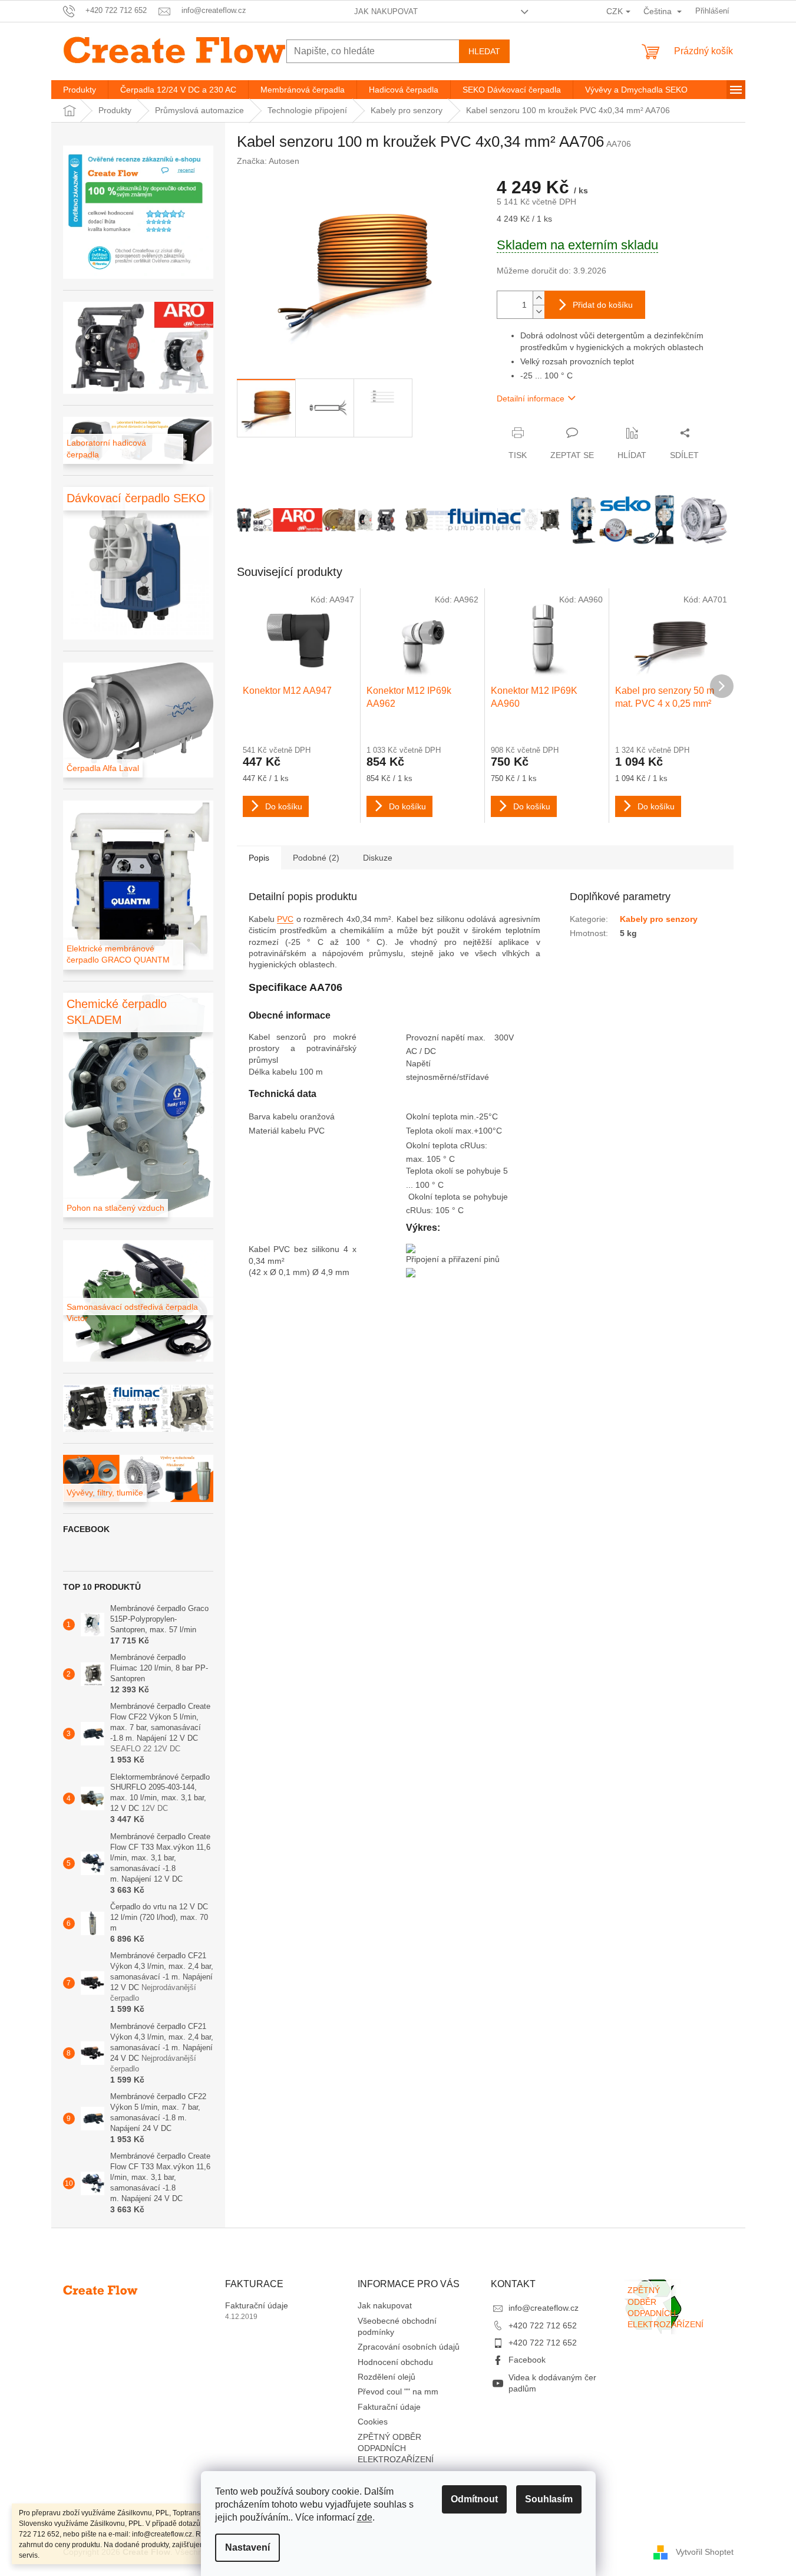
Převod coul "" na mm (398, 2391)
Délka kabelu (274, 1072)
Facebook (527, 2360)
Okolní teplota (433, 1145)
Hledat (484, 51)
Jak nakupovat (386, 11)
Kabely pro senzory (659, 919)
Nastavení (247, 2547)
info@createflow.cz (544, 2308)
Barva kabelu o (277, 1116)
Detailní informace (531, 398)
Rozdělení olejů (387, 2377)
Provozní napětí (437, 1037)
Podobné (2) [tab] (316, 858)
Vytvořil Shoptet (705, 2552)
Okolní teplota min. (441, 1116)
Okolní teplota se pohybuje (458, 1197)
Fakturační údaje (257, 2305)
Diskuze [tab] (378, 858)
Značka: (268, 161)
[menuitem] (80, 90)
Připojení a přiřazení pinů (453, 1259)
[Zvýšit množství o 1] (539, 298)
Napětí (420, 1063)
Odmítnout (474, 2499)
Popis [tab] (259, 858)
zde (365, 2517)
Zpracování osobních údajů (409, 2347)
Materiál (265, 1131)
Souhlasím (549, 2499)
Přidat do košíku (603, 305)
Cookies (373, 2422)
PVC (285, 919)
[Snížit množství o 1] (539, 312)
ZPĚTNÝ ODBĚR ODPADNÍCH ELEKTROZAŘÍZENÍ (396, 2448)
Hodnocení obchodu (395, 2362)
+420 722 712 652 (543, 2325)
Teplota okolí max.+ (442, 1131)
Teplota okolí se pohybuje (455, 1171)
